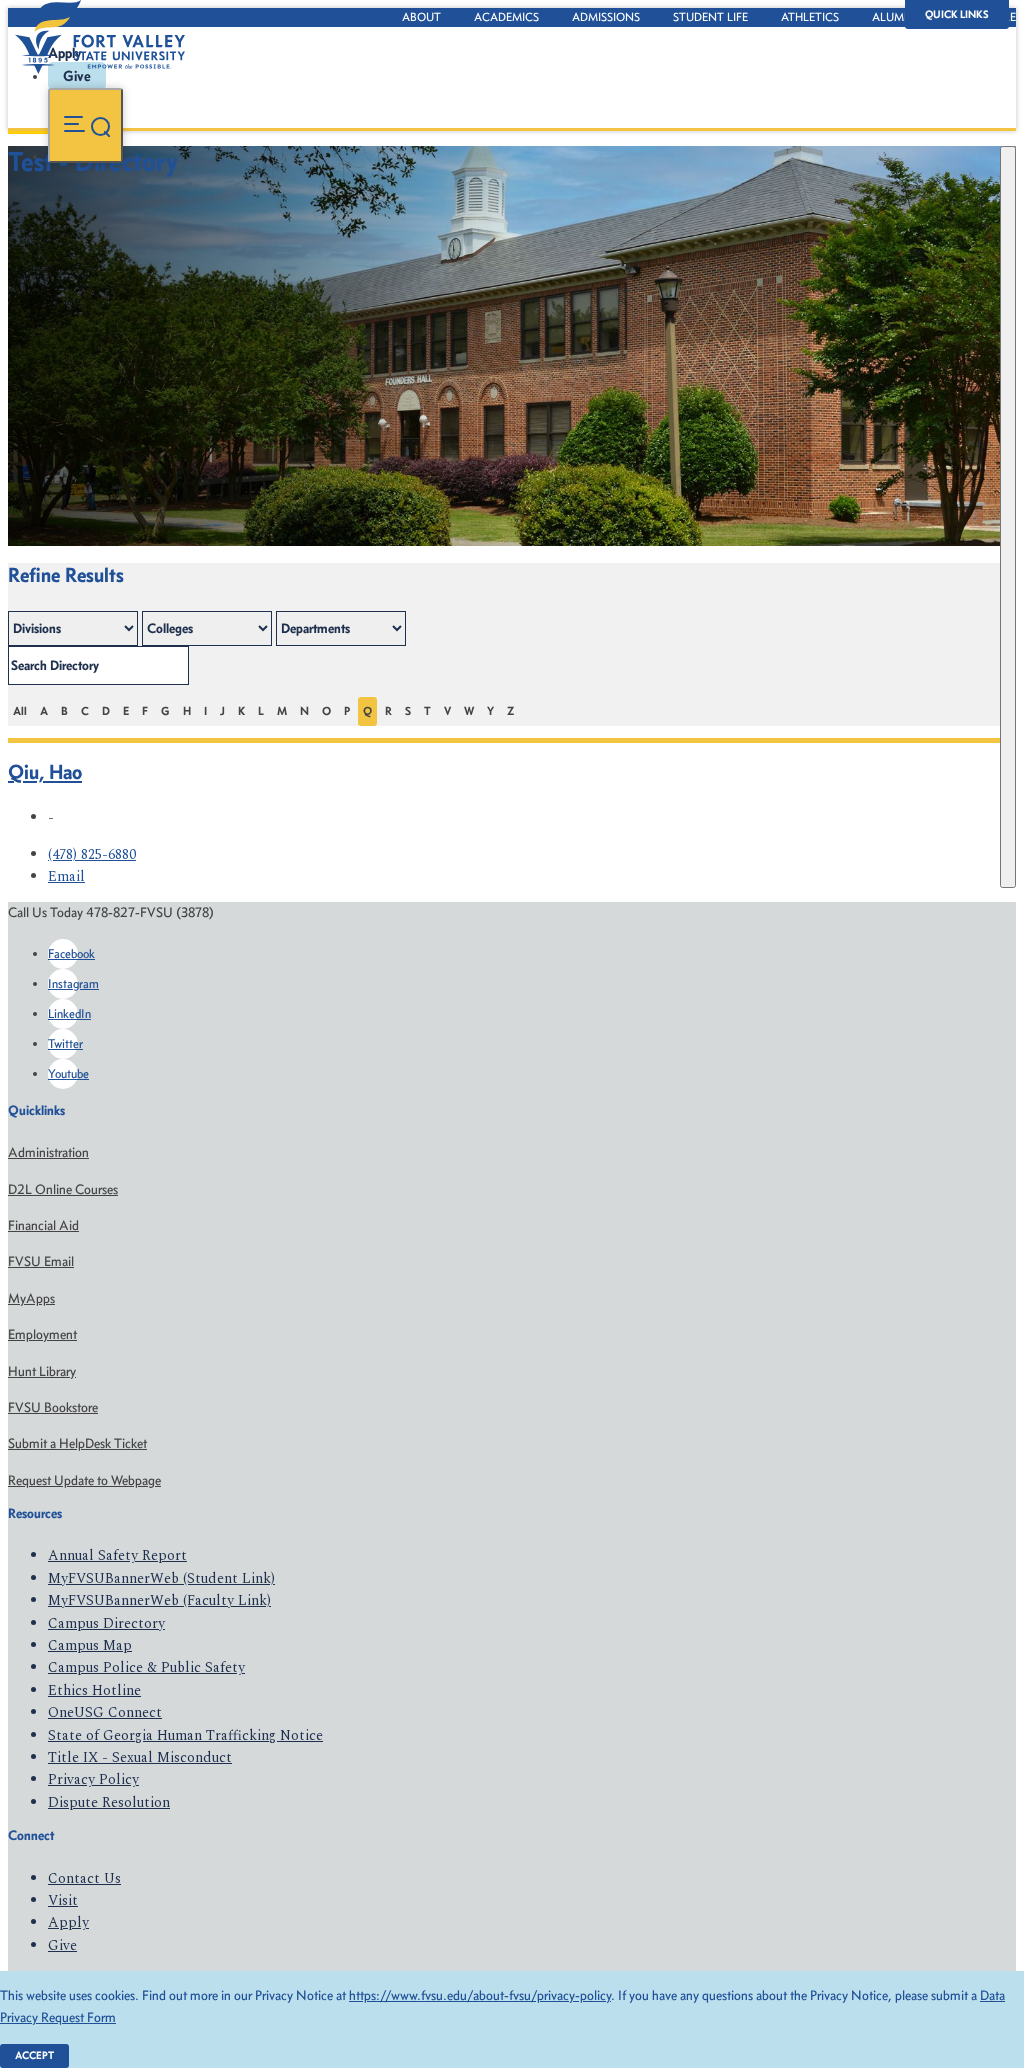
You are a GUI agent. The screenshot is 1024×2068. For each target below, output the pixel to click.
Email (66, 876)
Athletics (810, 17)
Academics (506, 17)
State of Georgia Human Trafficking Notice (185, 1735)
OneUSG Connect (105, 1712)
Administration (48, 1152)
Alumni (894, 17)
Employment (42, 1334)
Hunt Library (42, 1371)
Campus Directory (106, 1623)
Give (62, 1945)
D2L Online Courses (63, 1189)
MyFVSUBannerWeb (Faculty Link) (159, 1600)
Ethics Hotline (94, 1690)
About (421, 17)
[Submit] (1008, 517)
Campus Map (90, 1645)
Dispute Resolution (109, 1802)
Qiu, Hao (45, 771)
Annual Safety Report (117, 1555)
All (20, 711)
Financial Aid (43, 1225)
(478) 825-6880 (92, 854)
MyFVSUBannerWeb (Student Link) (161, 1578)
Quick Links (957, 14)
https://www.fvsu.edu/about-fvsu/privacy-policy (480, 1995)
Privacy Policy (93, 1779)
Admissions (606, 17)
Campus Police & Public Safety (146, 1667)
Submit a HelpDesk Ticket (77, 1443)
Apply (68, 1922)
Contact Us (84, 1878)
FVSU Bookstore (53, 1407)
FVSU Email (41, 1261)
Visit (63, 1900)
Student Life (710, 17)
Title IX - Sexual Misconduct (140, 1757)
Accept (34, 2055)
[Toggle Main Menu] (85, 125)
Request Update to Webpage (84, 1480)
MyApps (31, 1298)
